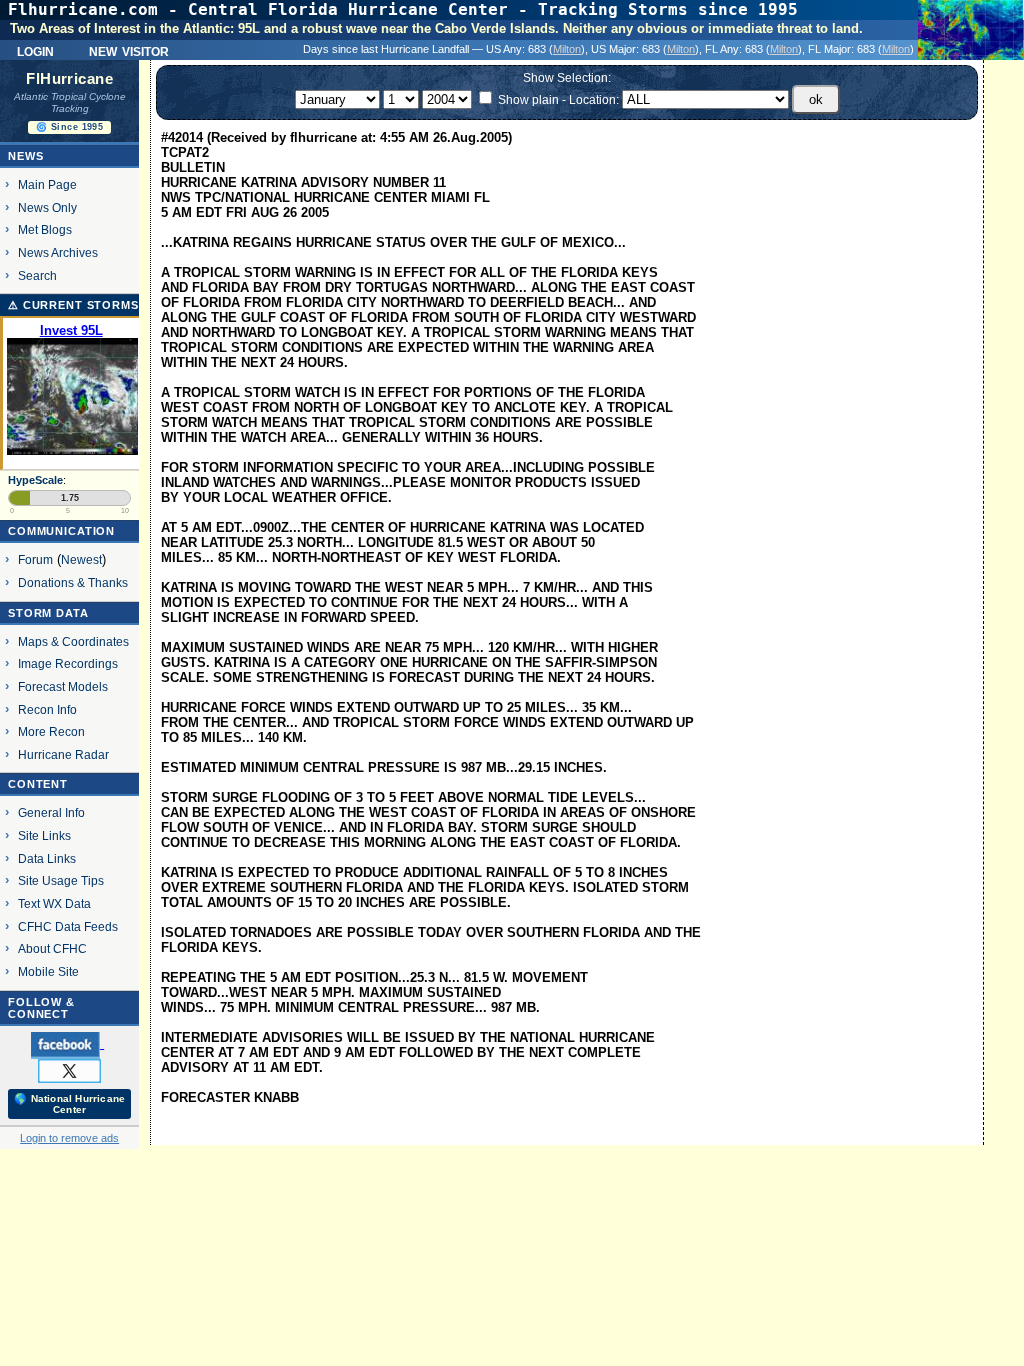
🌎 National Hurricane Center (69, 1104)
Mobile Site (48, 971)
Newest (81, 559)
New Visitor (129, 50)
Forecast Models (63, 686)
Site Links (44, 835)
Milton (567, 49)
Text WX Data (54, 903)
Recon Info (47, 709)
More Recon (51, 731)
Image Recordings (68, 663)
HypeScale (35, 480)
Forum (35, 559)
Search (37, 275)
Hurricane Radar (63, 754)
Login (35, 50)
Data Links (47, 858)
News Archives (58, 252)
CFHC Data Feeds (68, 926)
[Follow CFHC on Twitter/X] (69, 1070)
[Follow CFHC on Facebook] (67, 1044)
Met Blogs (45, 229)
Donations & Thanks (73, 582)
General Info (51, 812)
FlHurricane (69, 79)
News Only (47, 207)
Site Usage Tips (61, 880)
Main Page (47, 184)
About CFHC (52, 948)
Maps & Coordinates (73, 641)
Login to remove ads (69, 1138)
